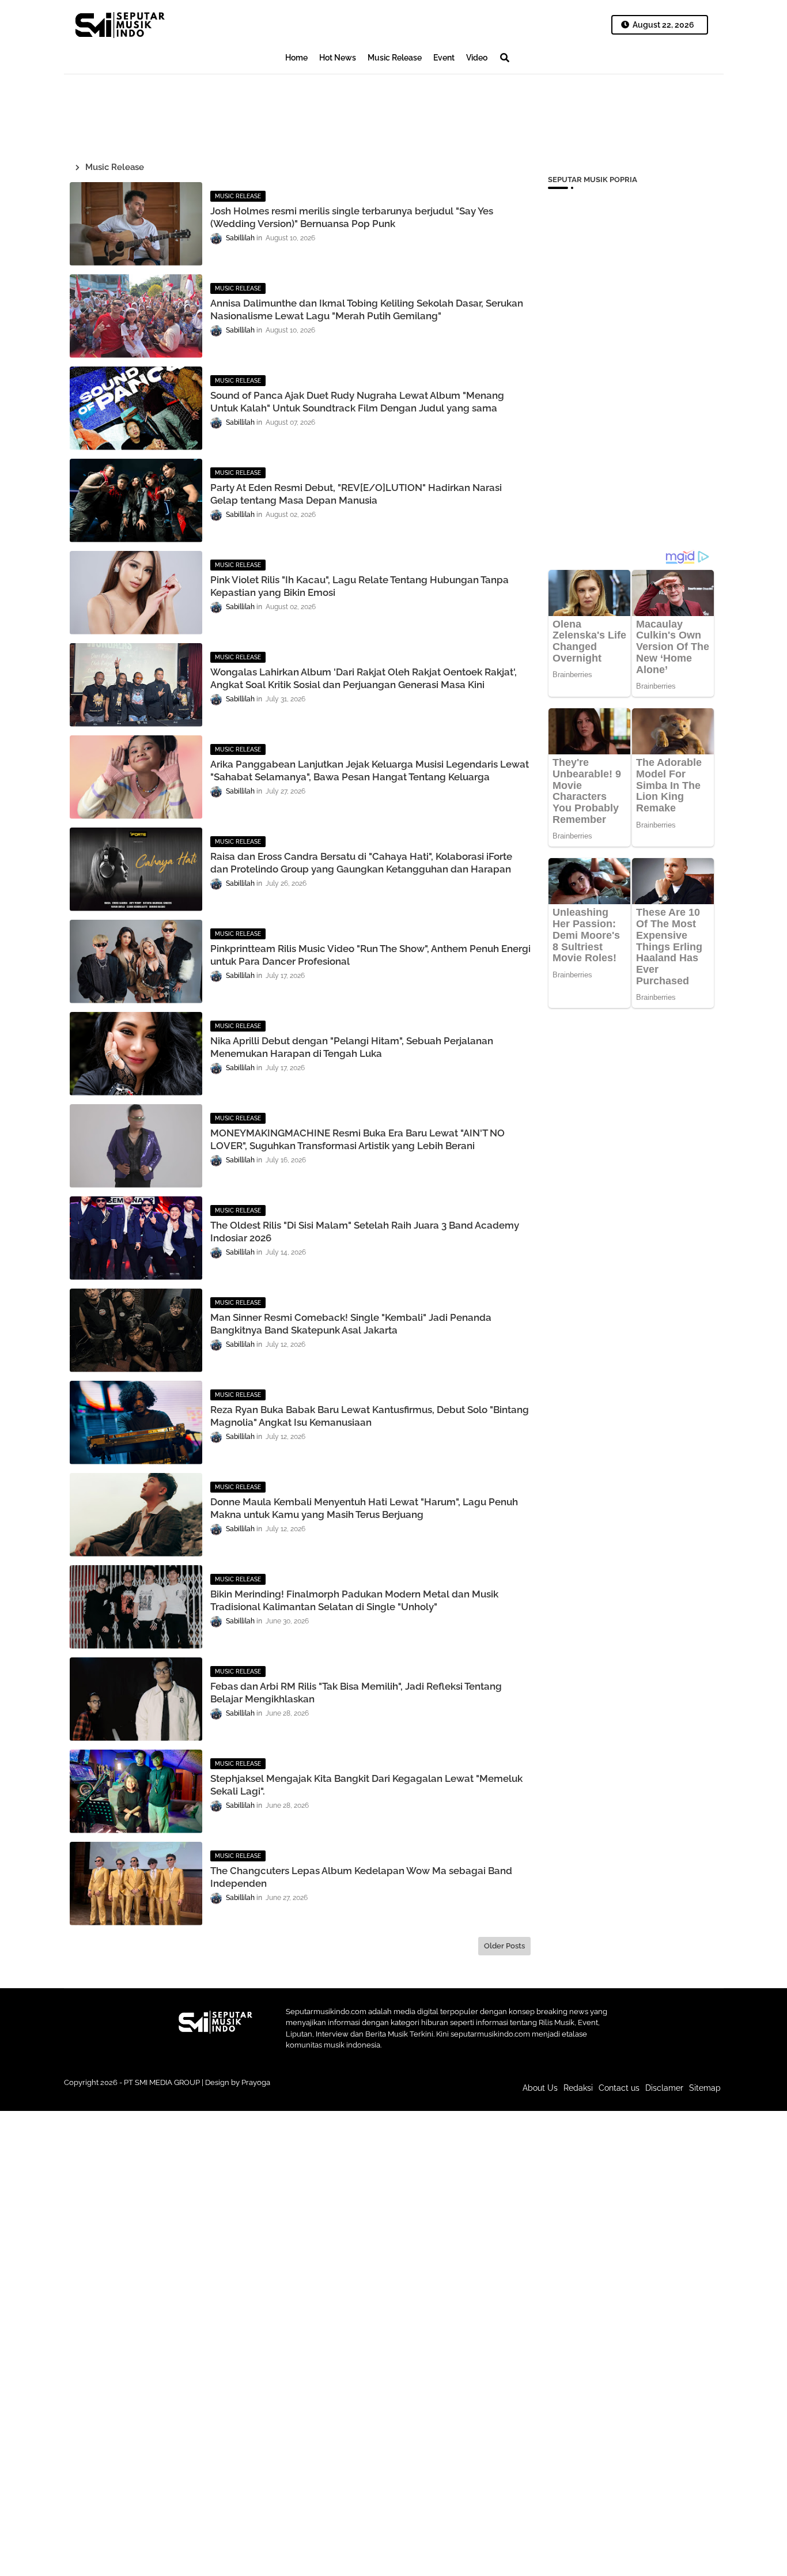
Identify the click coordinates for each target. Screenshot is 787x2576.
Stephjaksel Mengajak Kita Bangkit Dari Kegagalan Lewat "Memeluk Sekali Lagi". (366, 1785)
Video (477, 58)
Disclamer (664, 2088)
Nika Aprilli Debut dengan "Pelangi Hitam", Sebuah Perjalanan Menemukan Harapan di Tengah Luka (352, 1047)
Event (444, 58)
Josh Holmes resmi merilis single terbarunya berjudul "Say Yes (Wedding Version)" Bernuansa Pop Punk (352, 217)
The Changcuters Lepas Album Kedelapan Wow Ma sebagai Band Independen (361, 1877)
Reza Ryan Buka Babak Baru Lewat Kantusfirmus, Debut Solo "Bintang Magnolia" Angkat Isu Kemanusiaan (370, 1416)
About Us (540, 2088)
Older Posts (504, 1946)
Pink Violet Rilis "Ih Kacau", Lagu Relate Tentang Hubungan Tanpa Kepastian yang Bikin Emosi (360, 586)
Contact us (619, 2088)
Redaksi (578, 2088)
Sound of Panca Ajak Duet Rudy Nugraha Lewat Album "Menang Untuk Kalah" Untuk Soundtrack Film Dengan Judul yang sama (357, 402)
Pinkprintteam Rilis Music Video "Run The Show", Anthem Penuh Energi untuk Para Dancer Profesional (370, 955)
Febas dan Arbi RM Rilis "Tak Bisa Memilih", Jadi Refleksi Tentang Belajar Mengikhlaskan (356, 1693)
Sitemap (705, 2088)
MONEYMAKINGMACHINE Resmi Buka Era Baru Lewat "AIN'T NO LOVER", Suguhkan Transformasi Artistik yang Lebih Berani (357, 1139)
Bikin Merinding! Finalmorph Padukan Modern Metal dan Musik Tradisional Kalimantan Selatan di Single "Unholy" (354, 1600)
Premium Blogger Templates (316, 2094)
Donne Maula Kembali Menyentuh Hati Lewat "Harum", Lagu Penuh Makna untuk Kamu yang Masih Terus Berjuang (364, 1508)
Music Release (395, 58)
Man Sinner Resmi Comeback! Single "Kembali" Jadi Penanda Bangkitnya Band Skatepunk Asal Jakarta (351, 1324)
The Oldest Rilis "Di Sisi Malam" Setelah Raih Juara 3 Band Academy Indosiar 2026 (365, 1232)
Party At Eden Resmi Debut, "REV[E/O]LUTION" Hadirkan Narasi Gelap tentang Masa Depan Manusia (356, 494)
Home (296, 58)
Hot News (338, 58)
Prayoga (256, 2082)
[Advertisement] (274, 113)
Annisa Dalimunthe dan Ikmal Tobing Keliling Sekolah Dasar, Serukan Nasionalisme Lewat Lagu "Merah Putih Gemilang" (367, 309)
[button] (505, 58)
